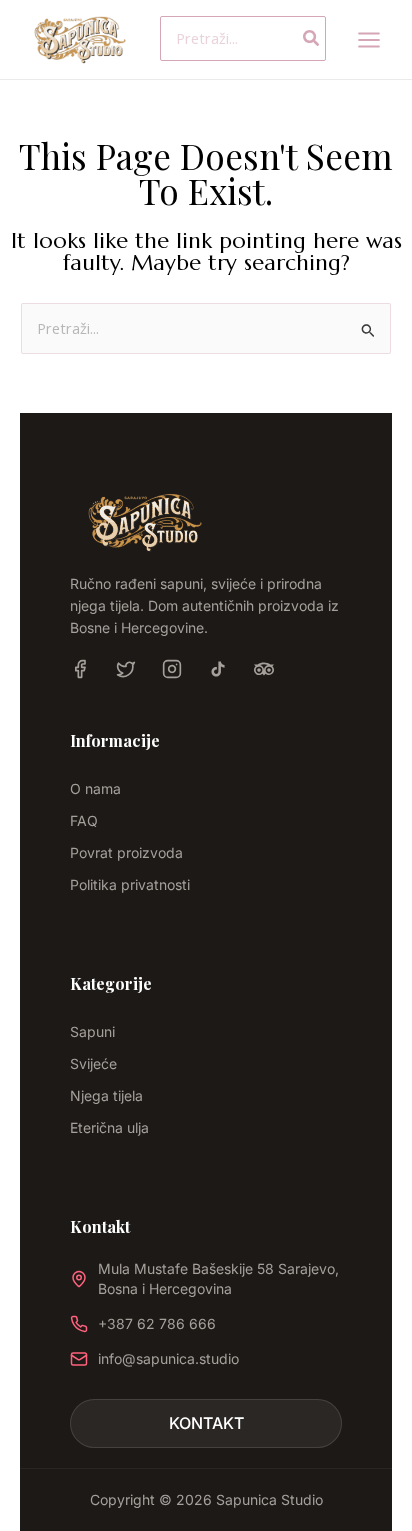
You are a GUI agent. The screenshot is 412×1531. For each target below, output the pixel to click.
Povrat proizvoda (126, 852)
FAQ (84, 820)
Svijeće (93, 1063)
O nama (95, 788)
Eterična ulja (109, 1127)
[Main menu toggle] (369, 39)
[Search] (312, 38)
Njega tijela (106, 1095)
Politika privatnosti (130, 884)
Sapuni (92, 1031)
